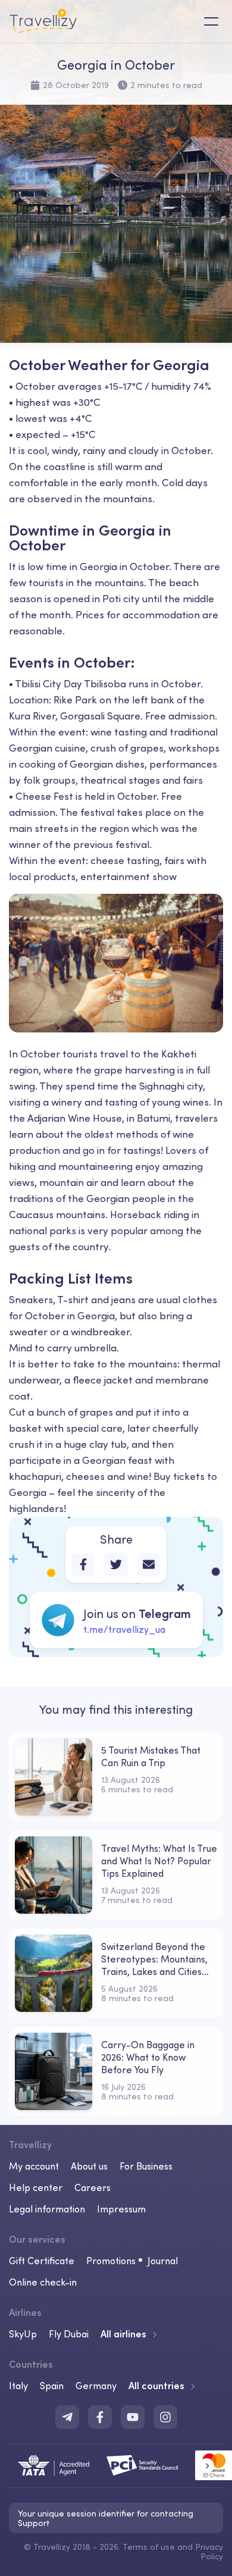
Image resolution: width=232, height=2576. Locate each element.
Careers (93, 2187)
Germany (96, 2386)
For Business (146, 2166)
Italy (18, 2386)
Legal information (47, 2209)
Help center (36, 2187)
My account (34, 2166)
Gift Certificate (42, 2261)
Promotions (111, 2261)
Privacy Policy (209, 2552)
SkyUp (23, 2334)
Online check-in (43, 2282)
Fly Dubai (69, 2334)
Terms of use (149, 2547)
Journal (163, 2261)
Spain (52, 2386)
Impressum (121, 2209)
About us (89, 2166)
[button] (207, 2466)
